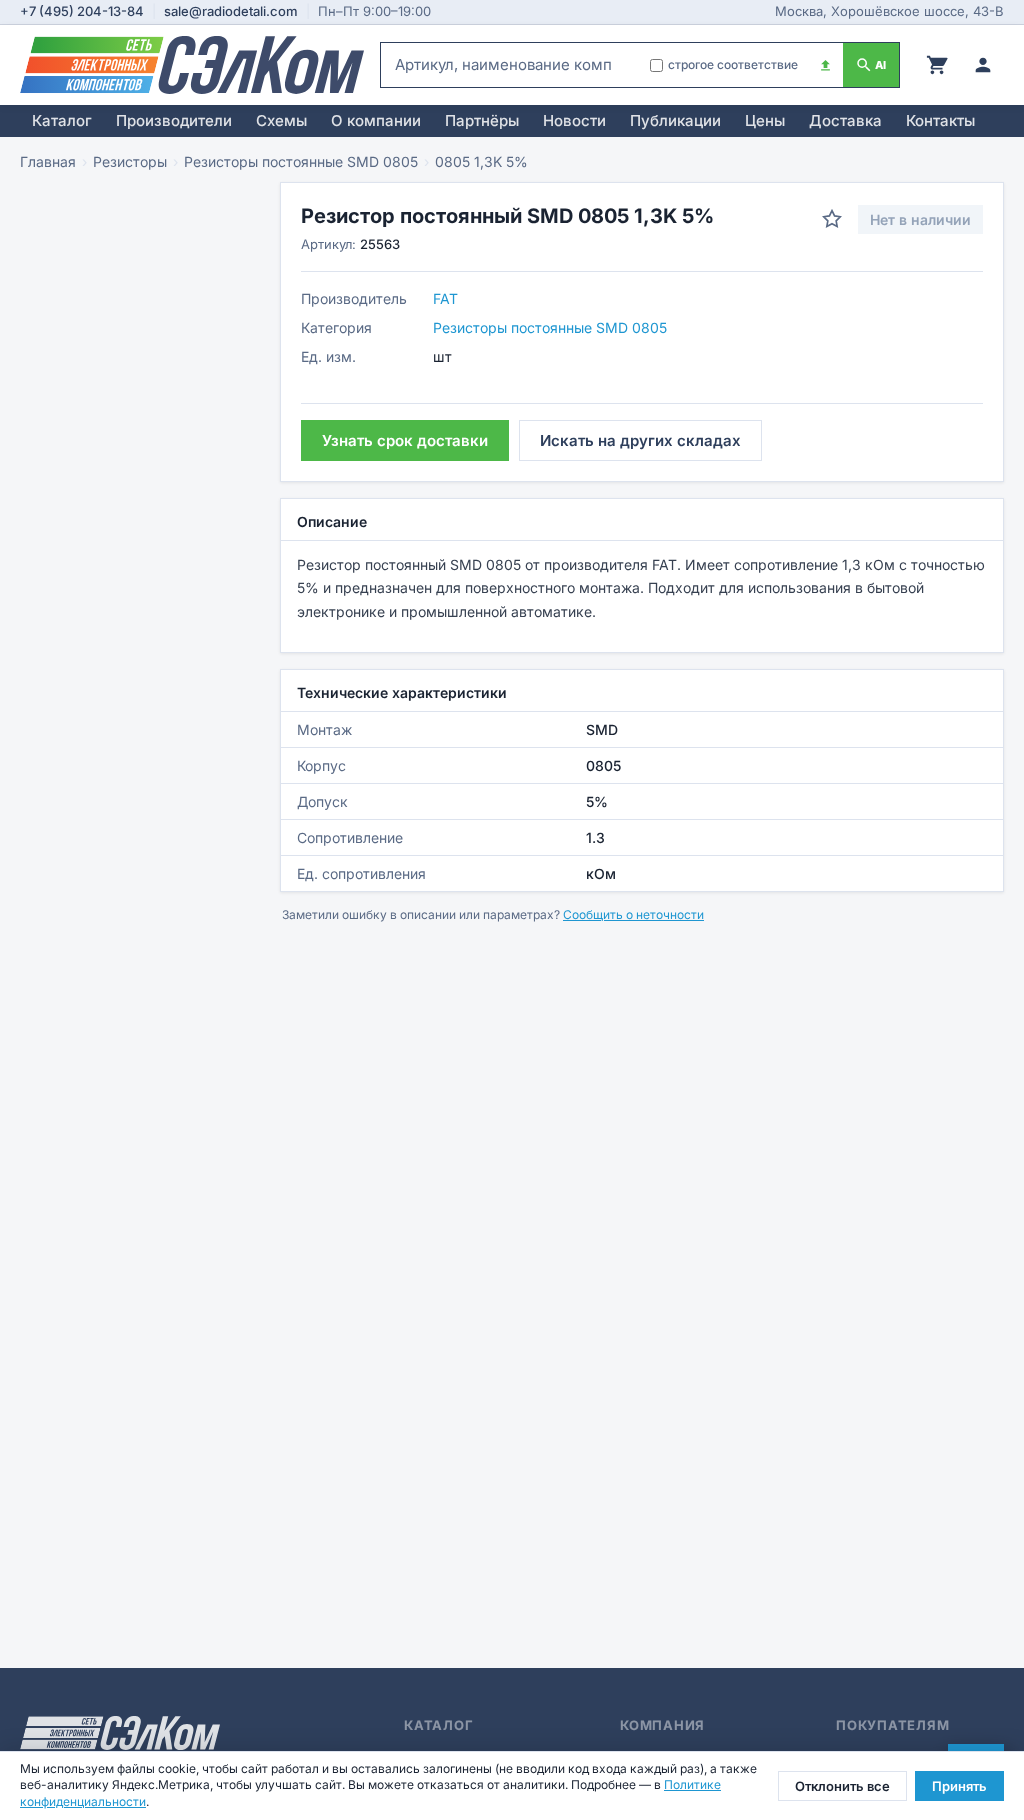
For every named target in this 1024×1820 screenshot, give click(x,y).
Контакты (940, 120)
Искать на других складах (640, 440)
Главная (48, 161)
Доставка (845, 120)
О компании (376, 120)
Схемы (281, 120)
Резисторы (130, 161)
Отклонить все (842, 1786)
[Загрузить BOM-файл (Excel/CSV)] (825, 65)
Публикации (675, 120)
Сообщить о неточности (633, 914)
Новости (574, 120)
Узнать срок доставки (405, 440)
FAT (445, 298)
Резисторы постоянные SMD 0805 (301, 161)
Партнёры (482, 120)
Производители (174, 120)
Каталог (62, 120)
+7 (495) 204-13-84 (82, 11)
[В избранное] (832, 219)
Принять (959, 1786)
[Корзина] (937, 65)
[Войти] (983, 65)
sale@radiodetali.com (231, 11)
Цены (765, 120)
